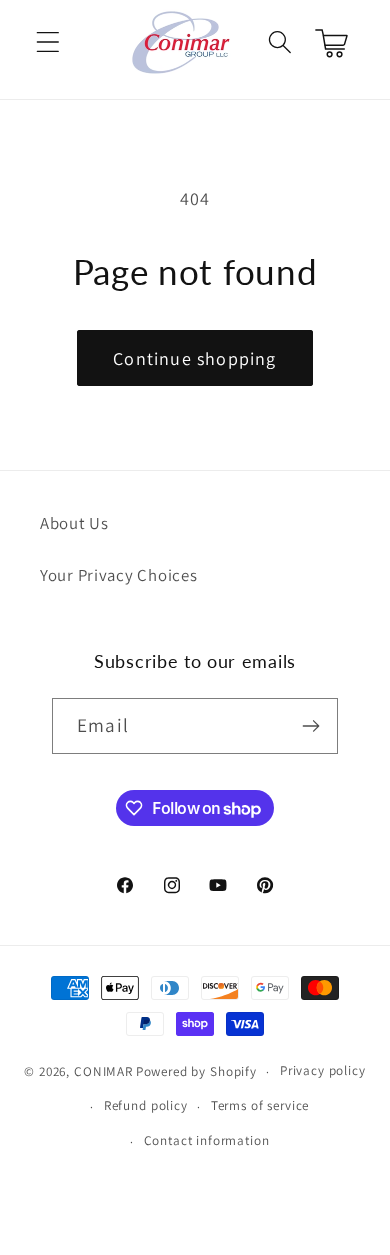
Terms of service (260, 1105)
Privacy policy (323, 1070)
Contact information (207, 1140)
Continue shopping (194, 358)
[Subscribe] (310, 726)
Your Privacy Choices (118, 575)
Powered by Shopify (196, 1071)
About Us (74, 523)
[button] (48, 42)
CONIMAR (103, 1071)
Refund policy (146, 1105)
